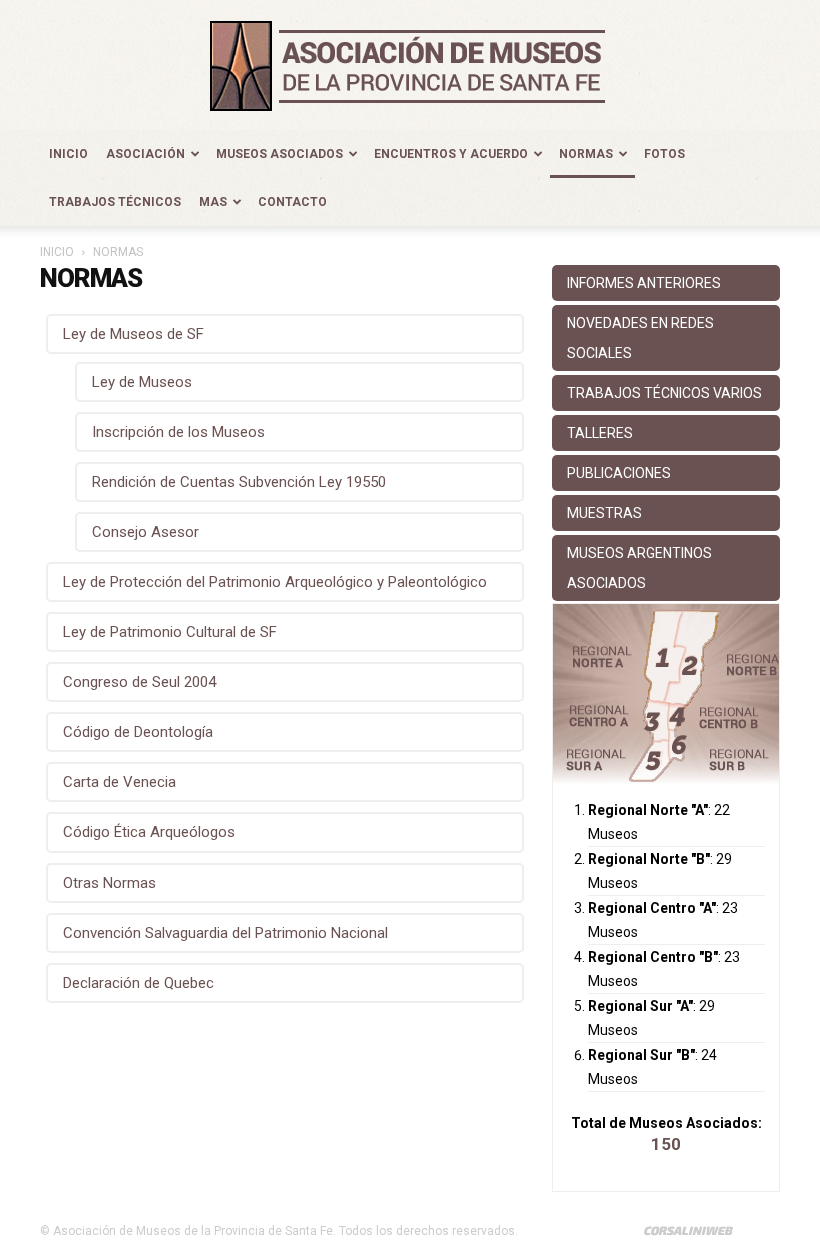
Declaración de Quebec (138, 983)
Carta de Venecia (119, 782)
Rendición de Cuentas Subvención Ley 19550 (239, 482)
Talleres (600, 433)
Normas (586, 154)
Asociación (145, 154)
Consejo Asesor (145, 532)
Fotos (664, 154)
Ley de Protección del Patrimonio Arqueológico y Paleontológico (275, 582)
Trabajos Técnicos (115, 202)
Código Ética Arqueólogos (149, 832)
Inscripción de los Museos (178, 432)
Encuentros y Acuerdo (451, 154)
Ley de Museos (142, 382)
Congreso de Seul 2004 (139, 682)
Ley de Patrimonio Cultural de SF (170, 632)
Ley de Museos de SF (133, 334)
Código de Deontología (138, 732)
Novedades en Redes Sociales (640, 338)
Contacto (292, 202)
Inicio (68, 154)
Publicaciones (619, 473)
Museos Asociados (279, 154)
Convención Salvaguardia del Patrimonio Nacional (225, 933)
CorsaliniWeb (687, 1230)
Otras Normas (109, 883)
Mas (213, 202)
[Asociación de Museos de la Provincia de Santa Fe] (410, 66)
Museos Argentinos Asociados (639, 568)
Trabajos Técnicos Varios (664, 393)
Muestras (604, 513)
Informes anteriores (644, 283)
